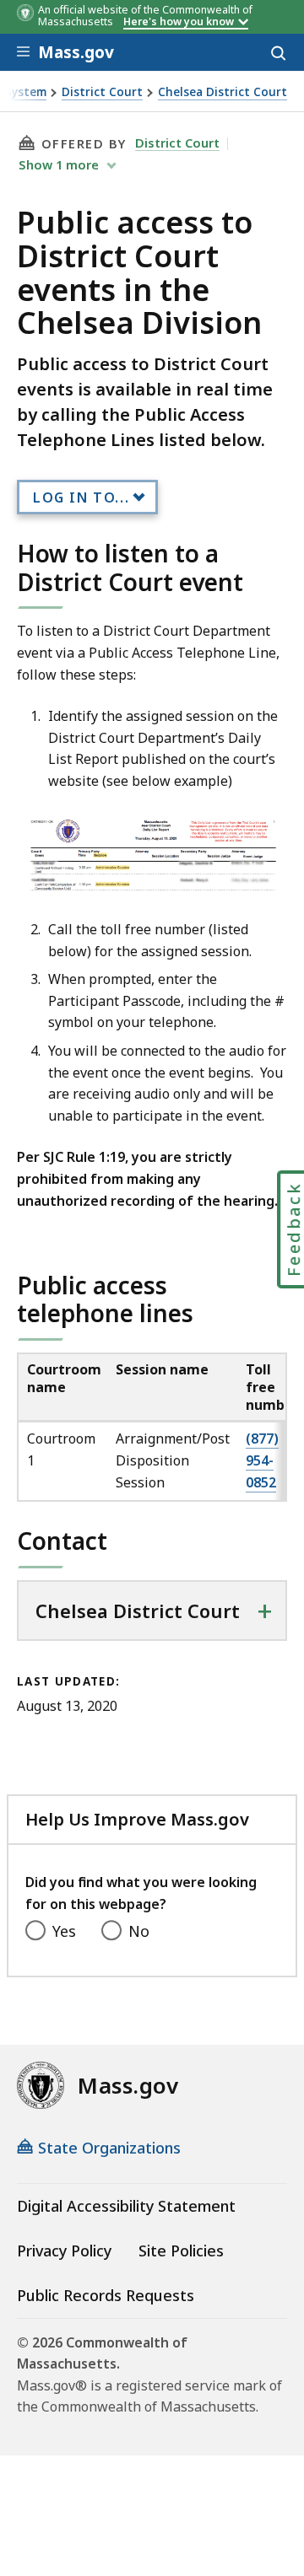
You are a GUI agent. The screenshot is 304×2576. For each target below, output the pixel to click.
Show (59, 164)
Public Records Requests (106, 2295)
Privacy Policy (64, 2251)
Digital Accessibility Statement (126, 2206)
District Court (102, 92)
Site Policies (181, 2251)
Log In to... (81, 497)
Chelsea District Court (223, 92)
